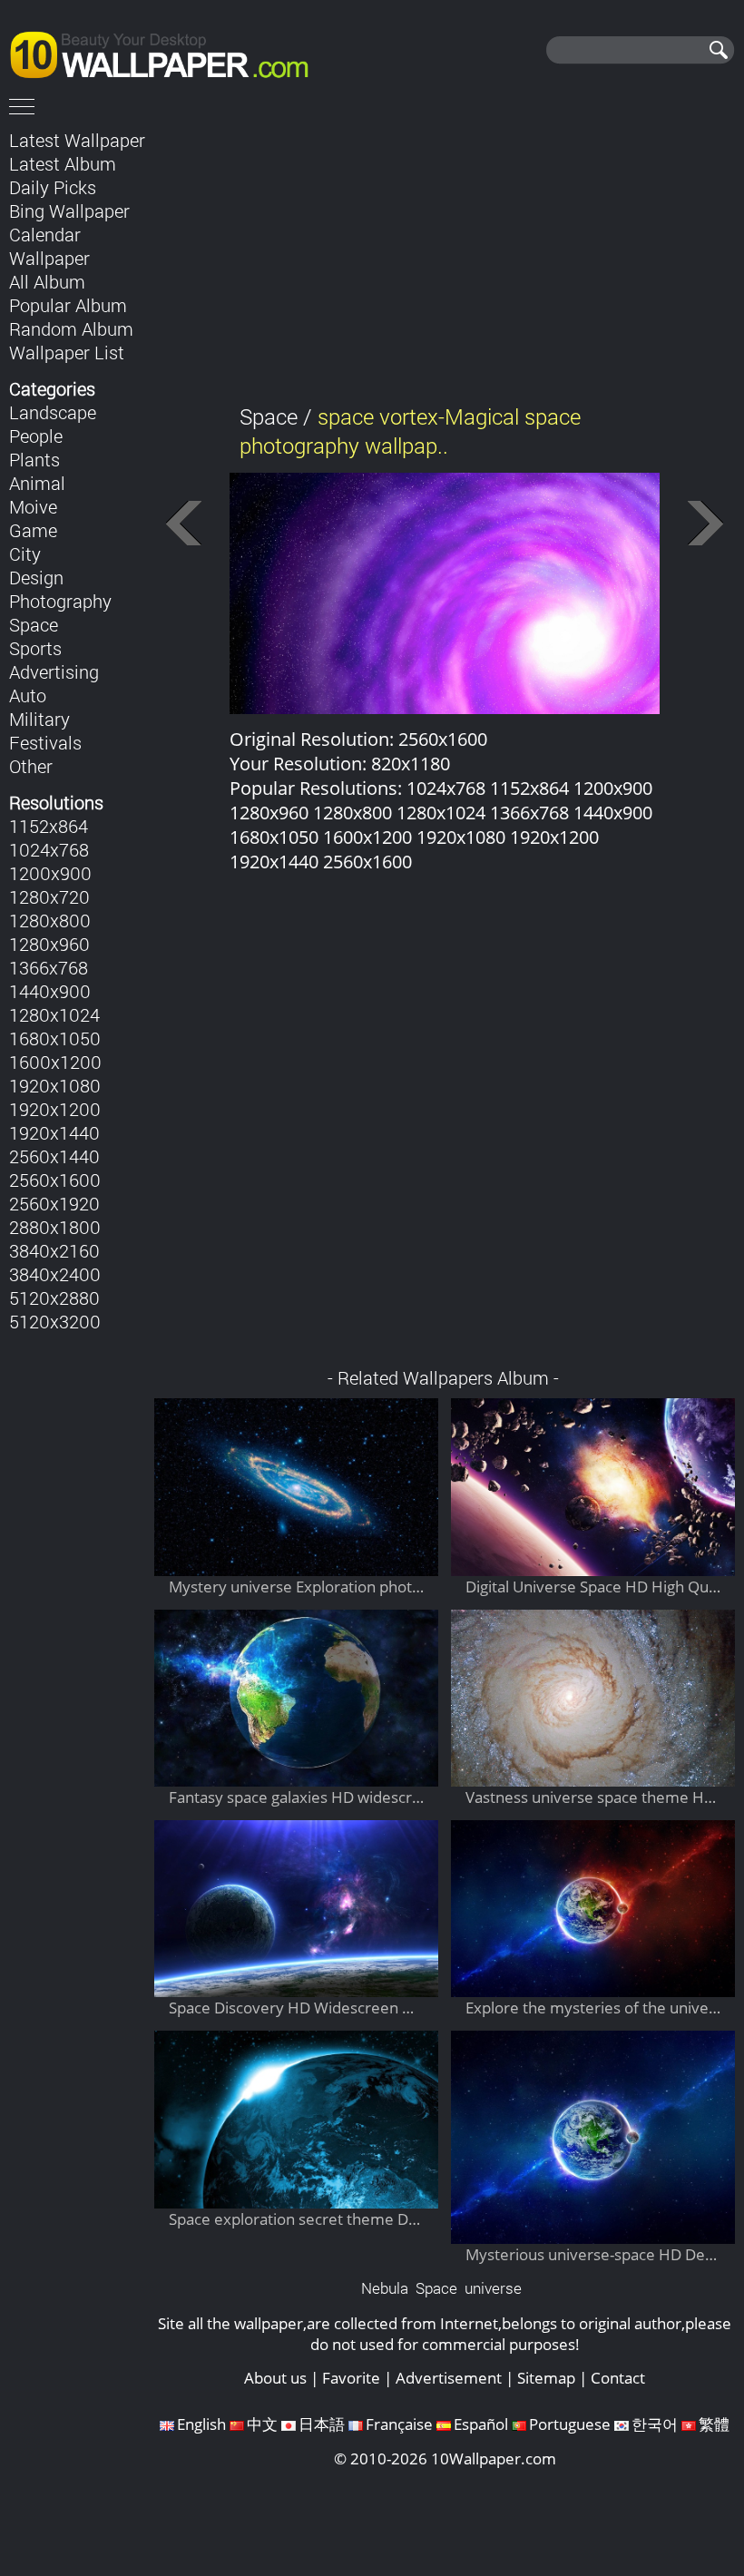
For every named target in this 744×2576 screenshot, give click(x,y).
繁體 (714, 2424)
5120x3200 (55, 1321)
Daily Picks (53, 187)
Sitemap (546, 2378)
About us (275, 2378)
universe (493, 2288)
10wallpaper (168, 52)
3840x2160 (54, 1250)
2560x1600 (55, 1180)
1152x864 (49, 826)
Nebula (385, 2288)
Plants (34, 459)
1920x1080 (55, 1085)
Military (39, 719)
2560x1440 (54, 1156)
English (201, 2424)
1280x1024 (54, 1014)
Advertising (54, 671)
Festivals (45, 742)
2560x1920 (54, 1203)
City (25, 553)
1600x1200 (55, 1062)
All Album (47, 281)
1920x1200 (55, 1109)
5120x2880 (54, 1298)
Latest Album (63, 163)
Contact (618, 2378)
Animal (37, 483)
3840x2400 (55, 1274)
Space (34, 624)
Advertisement (449, 2378)
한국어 (655, 2424)
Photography (60, 601)
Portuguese (570, 2424)
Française (399, 2424)
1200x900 (50, 873)
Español (481, 2424)
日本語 (322, 2424)
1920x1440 (54, 1132)
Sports (35, 648)
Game (33, 530)
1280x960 (49, 944)
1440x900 (50, 991)
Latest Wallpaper (77, 140)
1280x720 (49, 896)
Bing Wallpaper (69, 211)
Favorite (351, 2378)
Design (36, 577)
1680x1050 (55, 1038)
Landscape (53, 412)
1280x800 (50, 920)
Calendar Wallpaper (49, 246)
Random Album (71, 328)
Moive (33, 506)
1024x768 (49, 849)
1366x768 (49, 967)
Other (31, 766)
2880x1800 (55, 1227)
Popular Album (68, 305)
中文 (262, 2424)
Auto (28, 695)
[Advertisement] (445, 253)
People (36, 436)
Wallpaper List (67, 352)
